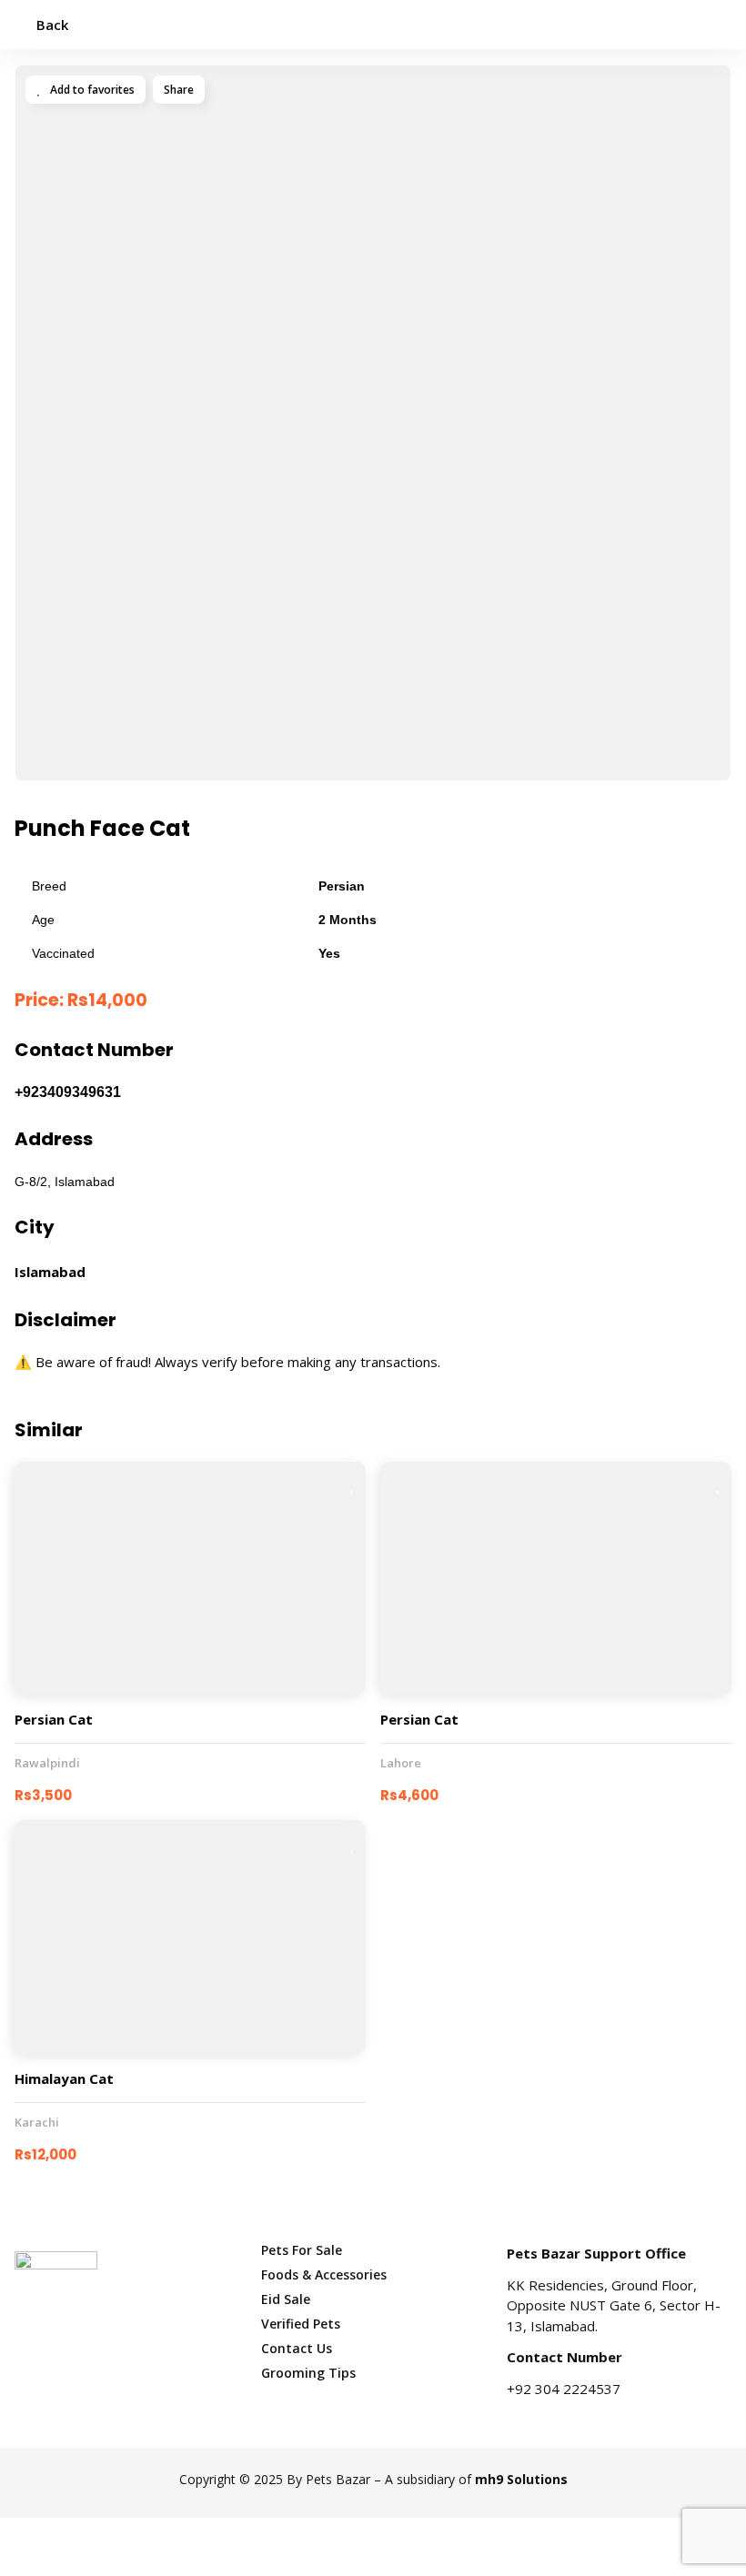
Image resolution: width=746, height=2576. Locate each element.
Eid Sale (286, 2299)
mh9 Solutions (521, 2479)
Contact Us (297, 2348)
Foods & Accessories (324, 2274)
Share (179, 90)
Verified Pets (301, 2324)
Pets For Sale (302, 2250)
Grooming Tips (308, 2373)
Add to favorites (91, 90)
